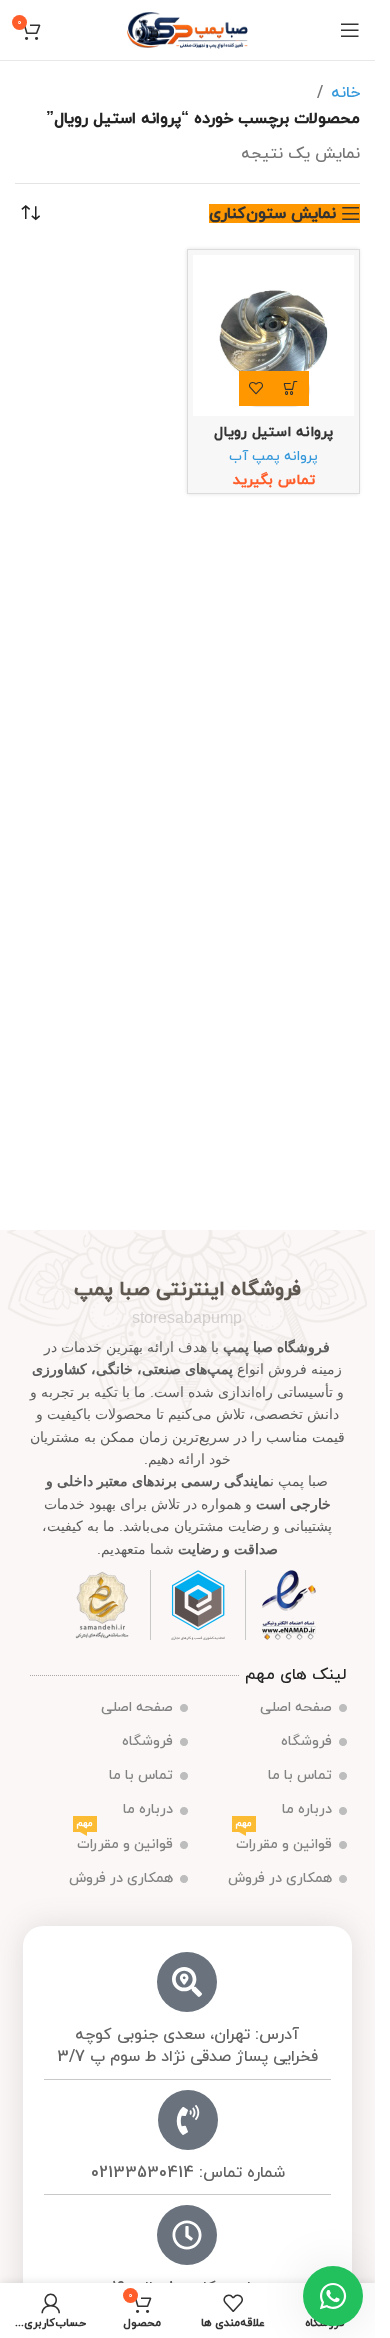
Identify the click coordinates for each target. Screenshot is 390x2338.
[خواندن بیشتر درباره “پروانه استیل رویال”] (291, 388)
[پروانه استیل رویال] (273, 335)
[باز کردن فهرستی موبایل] (350, 30)
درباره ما (307, 1809)
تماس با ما (300, 1775)
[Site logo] (187, 29)
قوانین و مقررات (284, 1841)
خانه (345, 93)
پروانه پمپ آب (273, 456)
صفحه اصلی (296, 1707)
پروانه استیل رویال (273, 432)
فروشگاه (306, 1741)
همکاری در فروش (280, 1878)
